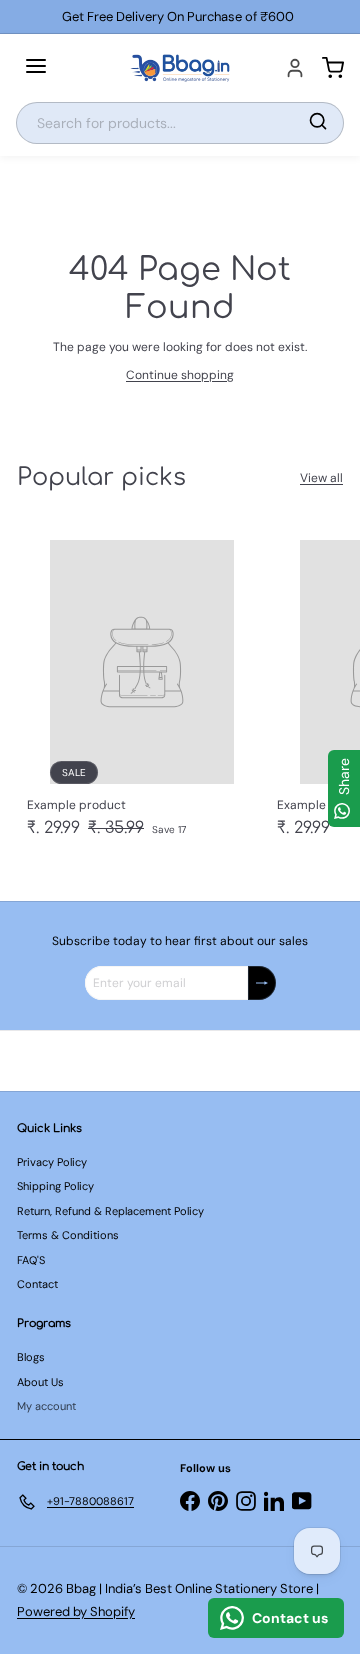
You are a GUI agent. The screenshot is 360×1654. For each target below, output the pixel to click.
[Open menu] (36, 68)
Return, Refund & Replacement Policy (110, 1211)
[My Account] (295, 68)
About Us (40, 1382)
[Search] (318, 123)
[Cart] (333, 68)
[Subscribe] (262, 983)
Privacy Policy (52, 1162)
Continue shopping (180, 375)
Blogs (31, 1357)
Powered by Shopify (76, 1611)
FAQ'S (31, 1260)
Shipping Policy (55, 1186)
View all (321, 478)
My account (46, 1406)
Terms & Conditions (68, 1235)
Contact (37, 1284)
